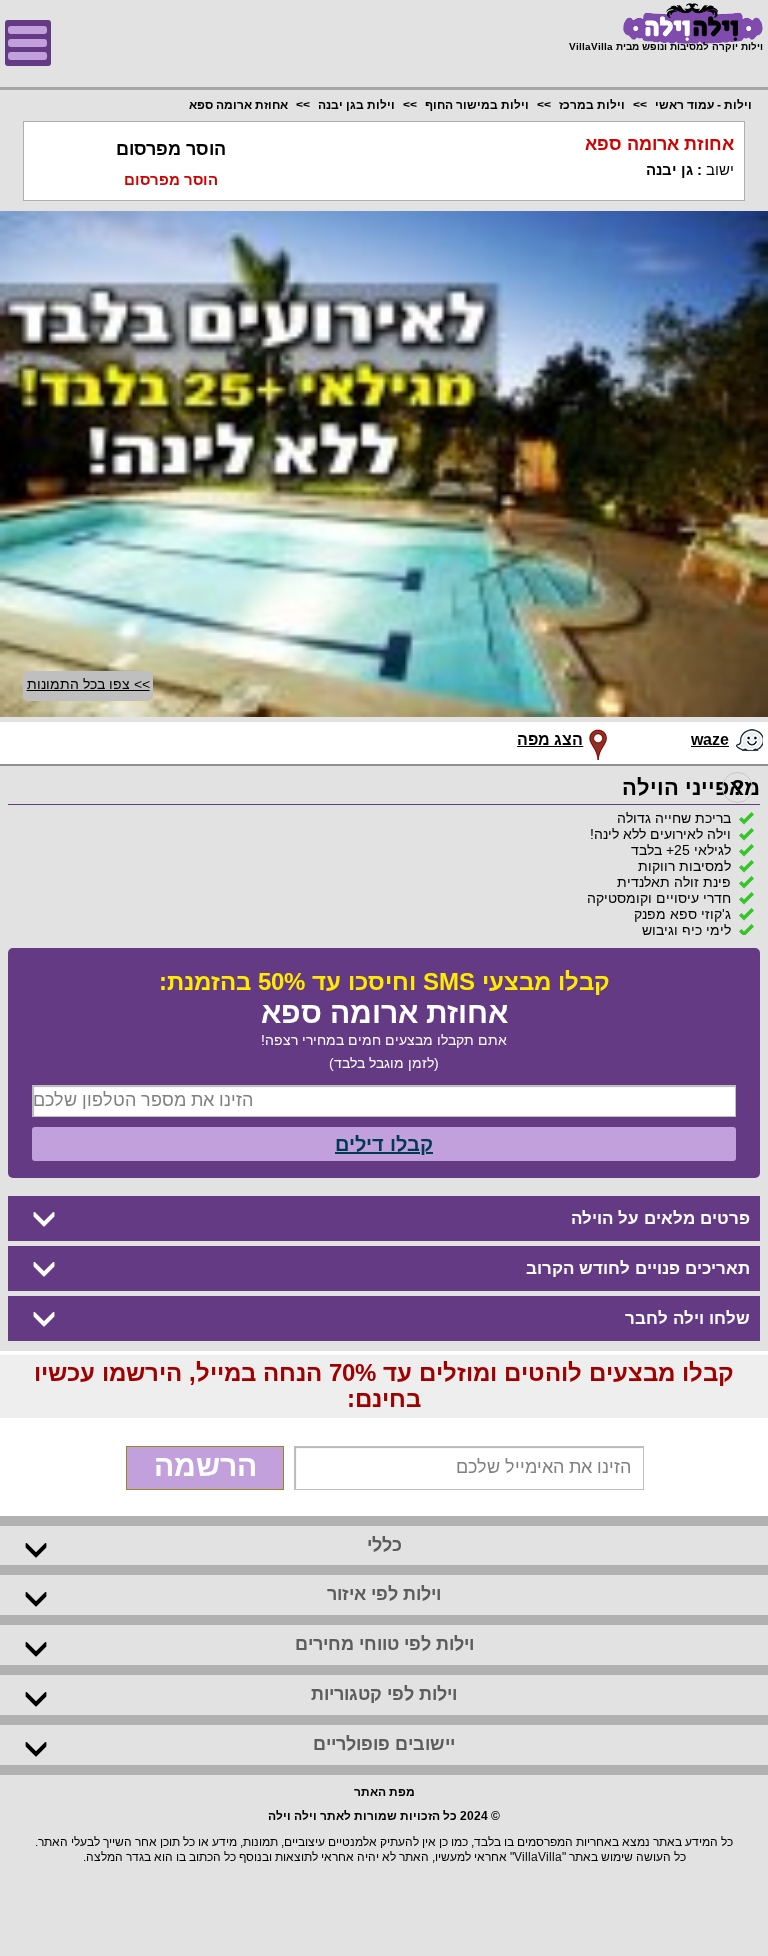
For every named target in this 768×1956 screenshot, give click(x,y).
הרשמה (205, 1465)
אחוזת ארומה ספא (238, 105)
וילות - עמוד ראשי (703, 105)
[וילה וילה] (666, 23)
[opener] (28, 43)
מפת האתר (384, 1792)
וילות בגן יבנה (356, 105)
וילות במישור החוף (477, 105)
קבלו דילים (384, 1144)
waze (710, 739)
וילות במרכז (592, 105)
